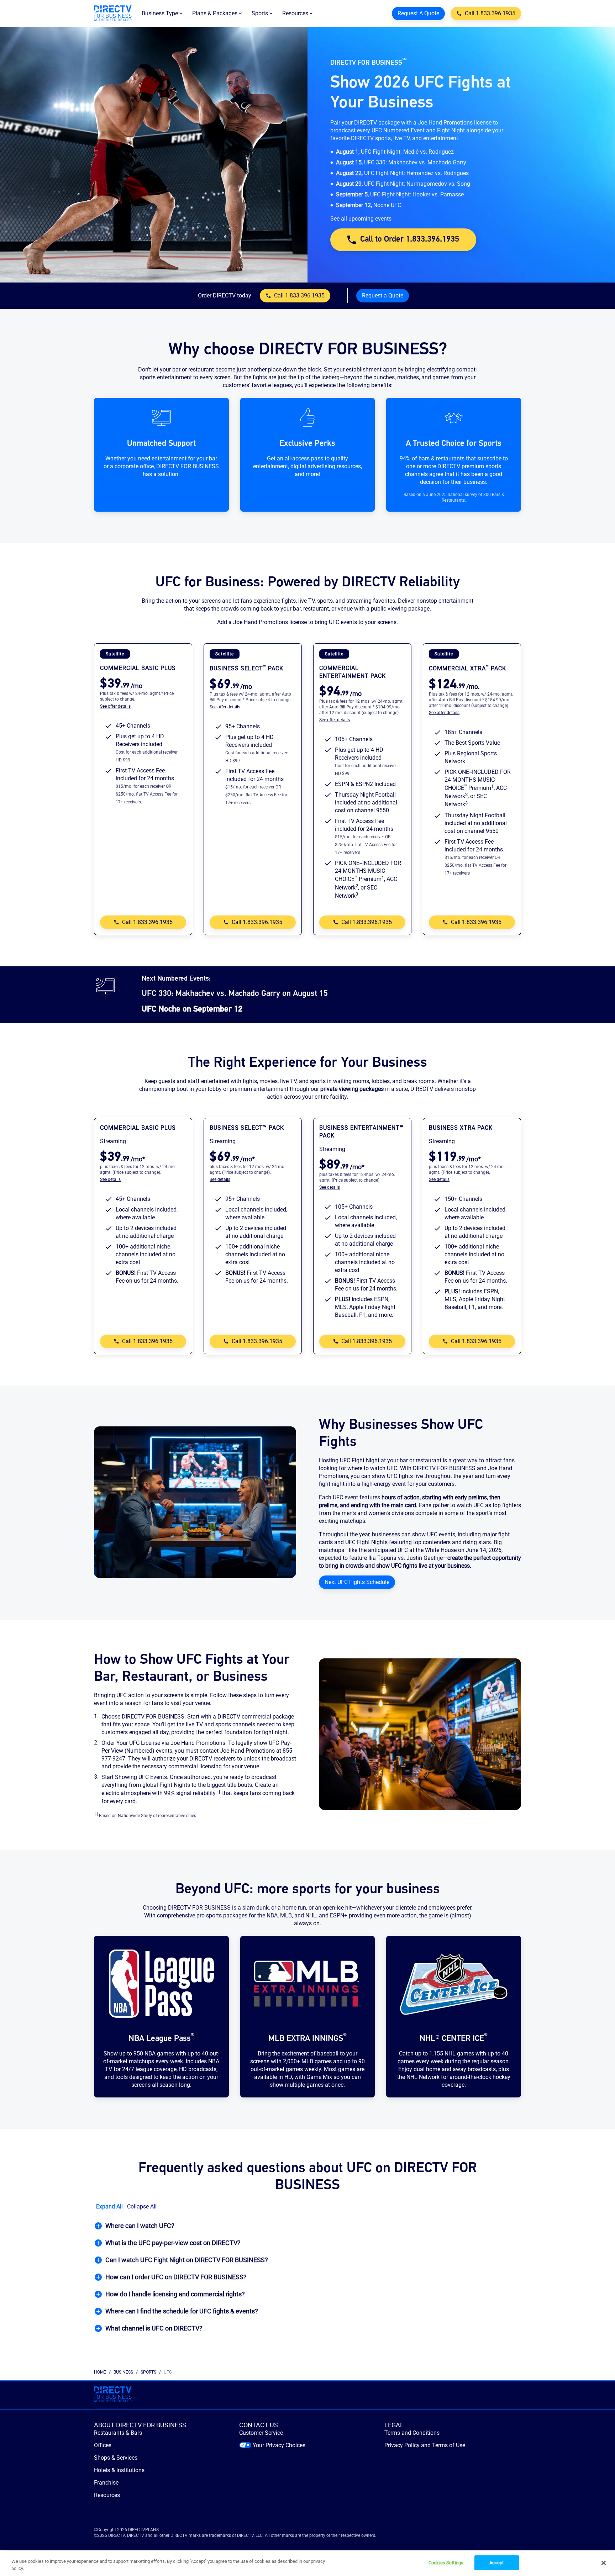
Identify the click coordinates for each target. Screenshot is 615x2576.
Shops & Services (116, 2458)
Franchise (106, 2483)
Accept (497, 2563)
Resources (107, 2495)
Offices (103, 2445)
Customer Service (261, 2433)
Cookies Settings (446, 2563)
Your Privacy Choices (279, 2445)
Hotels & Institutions (119, 2470)
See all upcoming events (361, 219)
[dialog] (143, 706)
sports (148, 2372)
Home (100, 2372)
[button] (307, 2226)
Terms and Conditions (412, 2433)
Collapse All (142, 2207)
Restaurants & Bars (118, 2433)
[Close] (604, 2563)
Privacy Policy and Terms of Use (425, 2445)
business (123, 2372)
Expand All (109, 2207)
